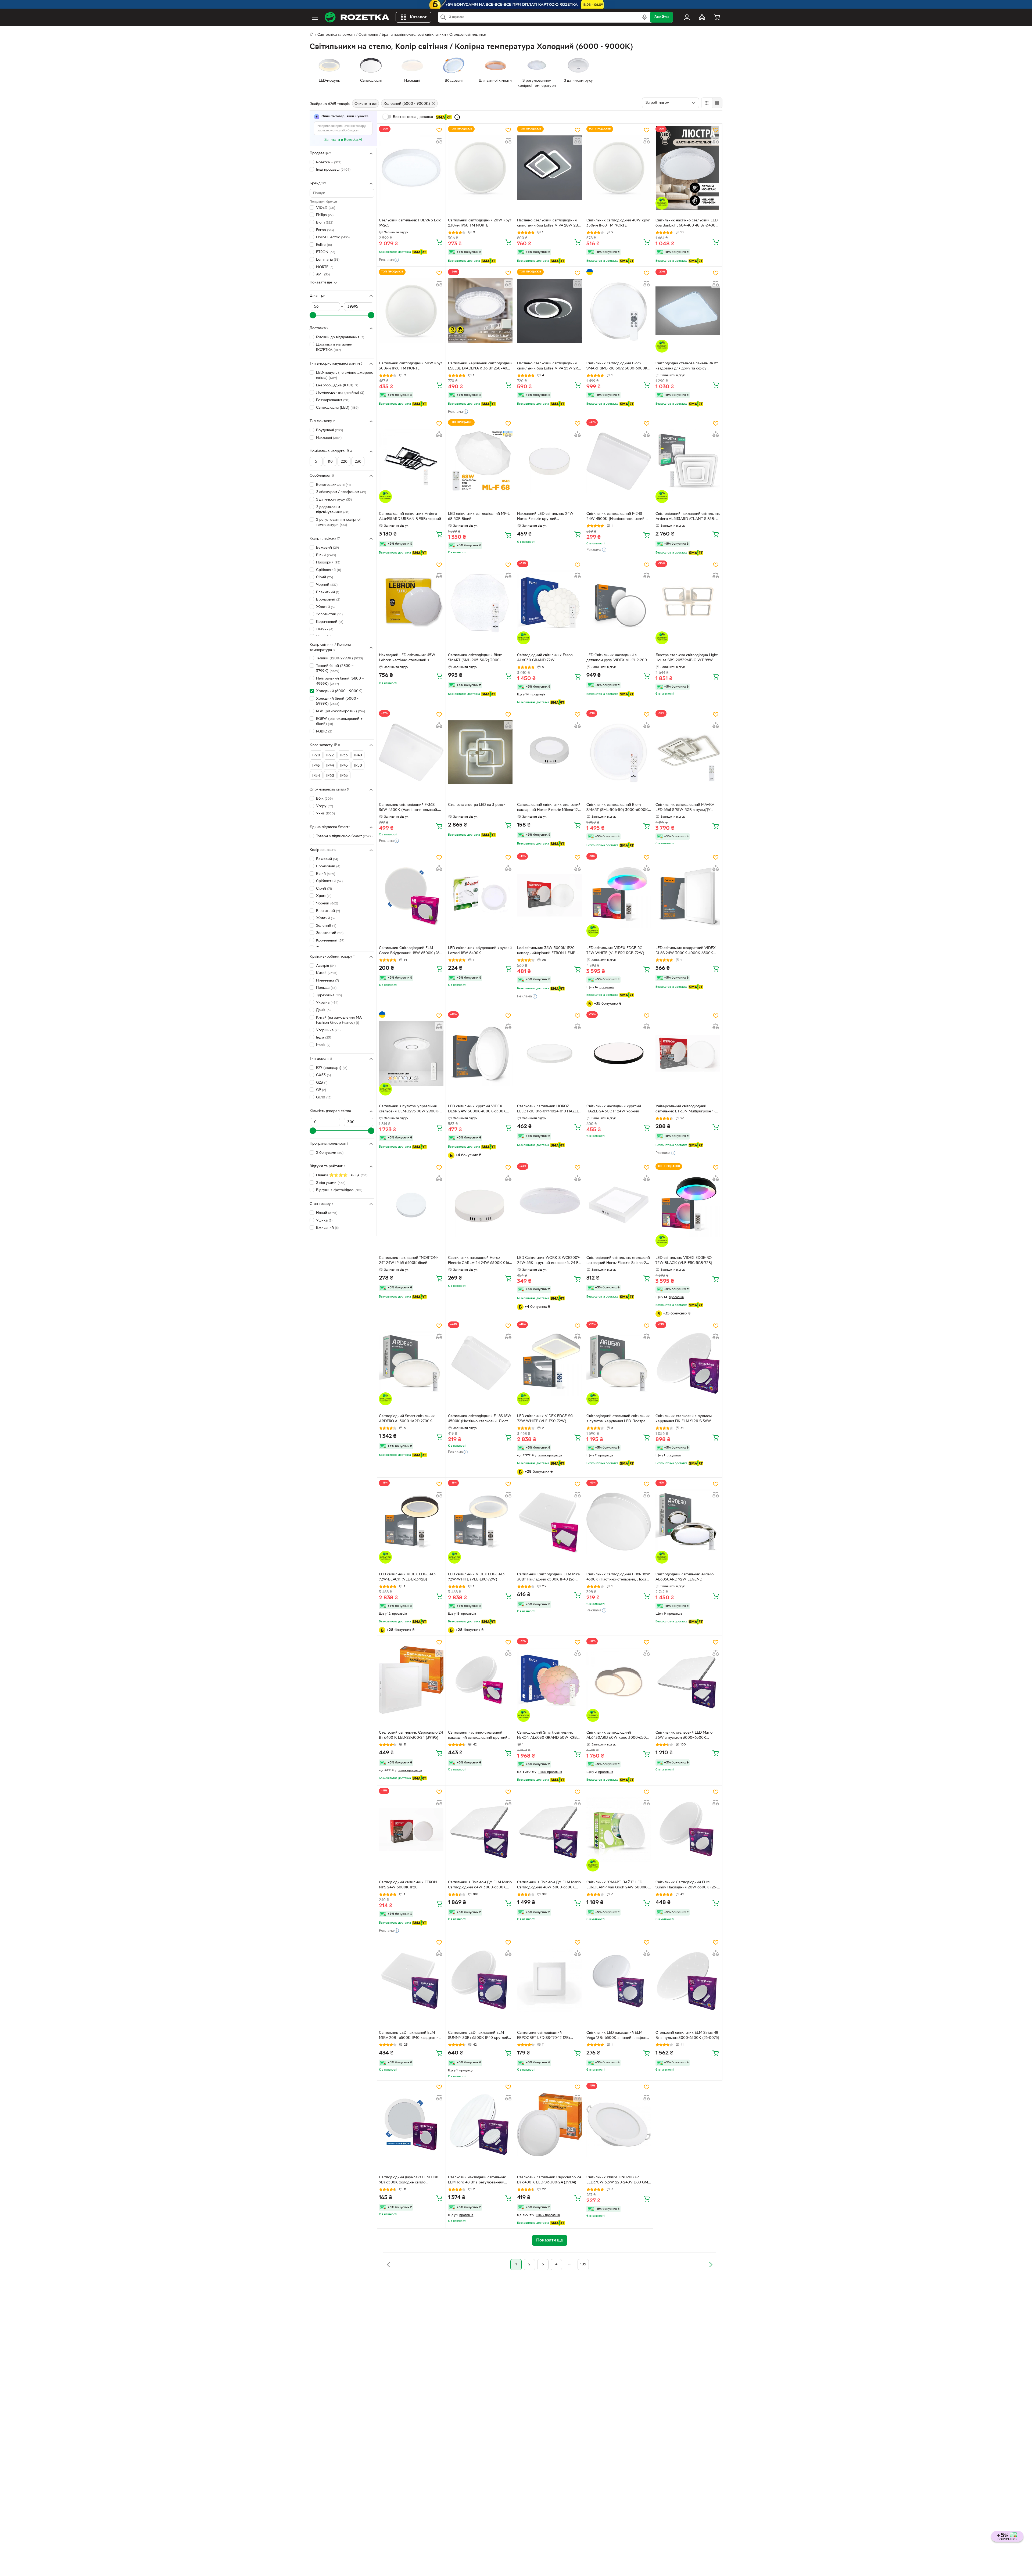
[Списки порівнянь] (702, 17)
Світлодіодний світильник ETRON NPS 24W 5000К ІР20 (408, 1885)
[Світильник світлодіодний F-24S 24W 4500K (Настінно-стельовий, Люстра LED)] (619, 461)
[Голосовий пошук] (644, 17)
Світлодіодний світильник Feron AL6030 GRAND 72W (545, 658)
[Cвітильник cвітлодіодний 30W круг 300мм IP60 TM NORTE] (411, 311)
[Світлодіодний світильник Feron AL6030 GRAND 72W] (549, 602)
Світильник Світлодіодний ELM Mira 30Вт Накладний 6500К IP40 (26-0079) (548, 1578)
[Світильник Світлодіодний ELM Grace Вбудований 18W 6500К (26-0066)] (411, 895)
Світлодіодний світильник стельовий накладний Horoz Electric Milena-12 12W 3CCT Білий (549, 808)
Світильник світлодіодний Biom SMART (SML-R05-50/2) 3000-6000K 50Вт (475, 658)
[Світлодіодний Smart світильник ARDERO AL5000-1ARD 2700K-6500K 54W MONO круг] (411, 1363)
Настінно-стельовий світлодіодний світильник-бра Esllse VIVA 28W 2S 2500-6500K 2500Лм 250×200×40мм (547, 224)
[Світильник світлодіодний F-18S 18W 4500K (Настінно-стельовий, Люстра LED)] (480, 1363)
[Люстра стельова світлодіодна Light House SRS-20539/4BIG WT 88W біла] (688, 602)
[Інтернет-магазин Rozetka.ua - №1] (357, 17)
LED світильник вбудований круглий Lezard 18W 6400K (480, 951)
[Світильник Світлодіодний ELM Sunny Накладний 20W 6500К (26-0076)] (688, 1830)
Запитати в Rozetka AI (343, 140)
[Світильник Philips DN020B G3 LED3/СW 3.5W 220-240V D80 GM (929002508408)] (619, 2125)
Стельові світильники (468, 35)
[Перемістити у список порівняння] (439, 141)
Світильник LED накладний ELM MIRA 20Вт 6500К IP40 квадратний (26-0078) (410, 2036)
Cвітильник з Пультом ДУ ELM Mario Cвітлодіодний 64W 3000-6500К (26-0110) (480, 1885)
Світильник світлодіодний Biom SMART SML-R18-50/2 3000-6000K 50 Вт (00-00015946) (617, 367)
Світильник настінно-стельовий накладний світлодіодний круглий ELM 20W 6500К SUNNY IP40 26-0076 (478, 1736)
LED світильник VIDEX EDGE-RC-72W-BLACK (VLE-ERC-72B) (407, 1577)
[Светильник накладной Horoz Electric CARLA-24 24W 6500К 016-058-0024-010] (480, 1205)
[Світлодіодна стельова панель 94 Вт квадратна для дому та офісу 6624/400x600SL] (688, 311)
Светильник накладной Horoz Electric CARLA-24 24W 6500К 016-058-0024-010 (479, 1261)
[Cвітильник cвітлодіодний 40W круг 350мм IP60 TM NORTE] (619, 168)
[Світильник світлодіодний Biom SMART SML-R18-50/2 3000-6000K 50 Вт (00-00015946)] (619, 311)
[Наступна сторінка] (711, 2265)
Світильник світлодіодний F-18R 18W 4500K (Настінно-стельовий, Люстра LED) (618, 1578)
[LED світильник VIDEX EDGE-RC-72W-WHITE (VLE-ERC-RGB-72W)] (619, 895)
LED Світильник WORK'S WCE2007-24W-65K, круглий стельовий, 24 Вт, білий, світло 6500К (549, 1261)
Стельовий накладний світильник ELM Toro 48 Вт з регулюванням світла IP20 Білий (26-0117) (477, 2180)
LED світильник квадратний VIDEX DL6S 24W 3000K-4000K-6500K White (686, 951)
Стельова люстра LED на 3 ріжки (477, 805)
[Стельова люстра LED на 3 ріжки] (480, 752)
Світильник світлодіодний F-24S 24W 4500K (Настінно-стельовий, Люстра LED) (616, 517)
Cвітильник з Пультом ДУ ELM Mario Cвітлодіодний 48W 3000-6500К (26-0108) (549, 1885)
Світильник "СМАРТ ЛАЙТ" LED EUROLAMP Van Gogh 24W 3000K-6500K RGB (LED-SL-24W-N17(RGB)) (618, 1885)
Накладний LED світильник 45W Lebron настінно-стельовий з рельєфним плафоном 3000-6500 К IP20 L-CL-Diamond (411, 658)
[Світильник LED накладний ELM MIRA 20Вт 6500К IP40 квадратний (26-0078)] (411, 1980)
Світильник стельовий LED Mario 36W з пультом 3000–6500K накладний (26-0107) (684, 1736)
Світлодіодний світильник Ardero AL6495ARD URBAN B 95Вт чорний (410, 516)
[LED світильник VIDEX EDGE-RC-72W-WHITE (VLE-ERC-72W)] (480, 1522)
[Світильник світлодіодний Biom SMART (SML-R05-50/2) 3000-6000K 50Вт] (480, 602)
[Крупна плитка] (707, 103)
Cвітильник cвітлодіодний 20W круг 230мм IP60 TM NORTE (480, 223)
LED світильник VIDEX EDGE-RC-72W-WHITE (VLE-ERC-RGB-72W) (615, 951)
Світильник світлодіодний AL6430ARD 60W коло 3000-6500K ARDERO (619, 1736)
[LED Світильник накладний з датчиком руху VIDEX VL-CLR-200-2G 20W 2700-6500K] (619, 602)
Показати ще (321, 283)
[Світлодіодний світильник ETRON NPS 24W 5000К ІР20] (411, 1830)
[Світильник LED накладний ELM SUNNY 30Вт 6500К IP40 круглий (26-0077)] (480, 1980)
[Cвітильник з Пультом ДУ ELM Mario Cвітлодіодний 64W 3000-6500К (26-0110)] (480, 1830)
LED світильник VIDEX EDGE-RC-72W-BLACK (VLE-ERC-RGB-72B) (684, 1260)
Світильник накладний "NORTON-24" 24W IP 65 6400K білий (408, 1260)
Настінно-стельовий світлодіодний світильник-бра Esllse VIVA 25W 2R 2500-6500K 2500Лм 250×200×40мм (548, 367)
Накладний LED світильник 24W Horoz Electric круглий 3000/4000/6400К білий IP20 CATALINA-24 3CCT (545, 517)
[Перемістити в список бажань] (439, 130)
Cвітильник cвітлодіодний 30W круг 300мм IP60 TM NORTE (411, 366)
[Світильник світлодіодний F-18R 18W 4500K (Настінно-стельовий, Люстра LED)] (619, 1522)
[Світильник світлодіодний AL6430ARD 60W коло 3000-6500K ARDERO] (619, 1680)
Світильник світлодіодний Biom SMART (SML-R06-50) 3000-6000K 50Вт (617, 808)
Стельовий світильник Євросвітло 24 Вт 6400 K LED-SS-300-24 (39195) (411, 1735)
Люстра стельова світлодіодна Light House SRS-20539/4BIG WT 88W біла (687, 658)
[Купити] (439, 242)
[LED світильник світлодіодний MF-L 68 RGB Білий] (480, 461)
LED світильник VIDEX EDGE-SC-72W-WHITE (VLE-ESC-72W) (546, 1419)
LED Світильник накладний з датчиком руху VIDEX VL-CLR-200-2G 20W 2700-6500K (617, 658)
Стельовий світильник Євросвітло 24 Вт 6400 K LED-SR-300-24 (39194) (549, 2180)
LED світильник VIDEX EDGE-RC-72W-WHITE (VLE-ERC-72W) (476, 1577)
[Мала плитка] (717, 103)
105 (583, 2264)
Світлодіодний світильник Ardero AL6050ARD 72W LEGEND (685, 1577)
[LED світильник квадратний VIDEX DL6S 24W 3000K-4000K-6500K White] (688, 895)
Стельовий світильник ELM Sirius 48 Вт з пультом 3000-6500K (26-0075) (687, 2035)
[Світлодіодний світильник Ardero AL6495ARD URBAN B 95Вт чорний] (411, 461)
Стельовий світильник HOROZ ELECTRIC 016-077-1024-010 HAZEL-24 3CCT (549, 1109)
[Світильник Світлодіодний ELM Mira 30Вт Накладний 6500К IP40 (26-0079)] (549, 1522)
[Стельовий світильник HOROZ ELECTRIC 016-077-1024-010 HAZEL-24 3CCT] (549, 1053)
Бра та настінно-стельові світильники (414, 35)
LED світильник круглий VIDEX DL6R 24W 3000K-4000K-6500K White (477, 1109)
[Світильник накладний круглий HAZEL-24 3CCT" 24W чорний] (619, 1053)
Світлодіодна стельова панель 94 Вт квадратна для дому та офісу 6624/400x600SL (687, 367)
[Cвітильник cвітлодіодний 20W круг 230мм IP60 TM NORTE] (480, 168)
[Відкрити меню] (315, 17)
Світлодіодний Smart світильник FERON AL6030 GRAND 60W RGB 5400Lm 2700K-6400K (547, 1736)
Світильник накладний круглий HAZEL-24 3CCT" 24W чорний (614, 1109)
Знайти (661, 17)
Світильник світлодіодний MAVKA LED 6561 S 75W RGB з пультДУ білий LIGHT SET (685, 808)
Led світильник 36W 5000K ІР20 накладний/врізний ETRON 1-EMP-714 (547, 951)
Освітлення (368, 35)
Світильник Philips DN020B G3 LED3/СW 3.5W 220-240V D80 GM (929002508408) (617, 2180)
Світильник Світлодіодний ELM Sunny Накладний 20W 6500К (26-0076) (686, 1885)
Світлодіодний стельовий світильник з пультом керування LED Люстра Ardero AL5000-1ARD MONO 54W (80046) (618, 1419)
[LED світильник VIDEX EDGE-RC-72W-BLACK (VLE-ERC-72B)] (411, 1522)
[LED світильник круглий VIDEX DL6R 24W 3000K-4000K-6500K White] (480, 1053)
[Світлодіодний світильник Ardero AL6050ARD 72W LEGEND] (688, 1522)
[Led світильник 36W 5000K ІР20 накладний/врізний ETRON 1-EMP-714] (549, 895)
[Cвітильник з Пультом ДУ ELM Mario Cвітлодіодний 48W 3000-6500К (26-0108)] (549, 1830)
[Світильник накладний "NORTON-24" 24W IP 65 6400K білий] (411, 1205)
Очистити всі (365, 104)
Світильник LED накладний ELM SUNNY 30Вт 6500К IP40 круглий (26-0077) (478, 2036)
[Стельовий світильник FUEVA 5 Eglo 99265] (411, 168)
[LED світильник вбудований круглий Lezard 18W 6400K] (480, 895)
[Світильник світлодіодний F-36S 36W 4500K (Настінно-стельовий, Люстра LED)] (411, 752)
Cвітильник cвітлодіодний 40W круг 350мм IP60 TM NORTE (618, 223)
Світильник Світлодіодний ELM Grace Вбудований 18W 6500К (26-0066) (410, 951)
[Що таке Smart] (457, 117)
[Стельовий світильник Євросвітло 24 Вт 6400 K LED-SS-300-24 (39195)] (411, 1680)
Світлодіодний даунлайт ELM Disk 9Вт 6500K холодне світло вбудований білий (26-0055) (409, 2180)
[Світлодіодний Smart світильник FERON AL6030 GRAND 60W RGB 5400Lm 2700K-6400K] (549, 1680)
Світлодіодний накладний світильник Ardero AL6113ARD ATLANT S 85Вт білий (688, 517)
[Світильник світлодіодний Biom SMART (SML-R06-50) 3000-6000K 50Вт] (619, 752)
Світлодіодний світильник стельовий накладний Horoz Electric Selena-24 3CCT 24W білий (618, 1261)
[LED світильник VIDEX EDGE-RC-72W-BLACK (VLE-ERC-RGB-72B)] (688, 1205)
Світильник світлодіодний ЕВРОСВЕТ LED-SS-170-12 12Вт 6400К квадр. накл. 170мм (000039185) (544, 2036)
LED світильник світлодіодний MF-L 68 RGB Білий (479, 516)
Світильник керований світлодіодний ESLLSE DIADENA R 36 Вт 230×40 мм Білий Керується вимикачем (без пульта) (480, 367)
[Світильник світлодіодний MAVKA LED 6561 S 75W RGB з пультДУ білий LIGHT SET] (688, 752)
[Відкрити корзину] (717, 17)
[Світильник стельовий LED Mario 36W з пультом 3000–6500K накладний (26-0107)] (688, 1680)
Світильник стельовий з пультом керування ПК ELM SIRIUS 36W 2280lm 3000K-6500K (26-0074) (684, 1419)
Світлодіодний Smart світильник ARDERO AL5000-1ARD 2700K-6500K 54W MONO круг (407, 1419)
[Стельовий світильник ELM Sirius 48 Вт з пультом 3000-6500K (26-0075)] (688, 1980)
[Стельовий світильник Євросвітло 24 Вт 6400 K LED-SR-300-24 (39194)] (549, 2125)
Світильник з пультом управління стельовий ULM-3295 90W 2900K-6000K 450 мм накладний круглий (409, 1109)
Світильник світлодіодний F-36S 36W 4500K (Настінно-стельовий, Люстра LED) (408, 808)
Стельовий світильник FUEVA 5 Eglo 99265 (410, 223)
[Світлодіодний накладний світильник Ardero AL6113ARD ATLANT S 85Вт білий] (688, 461)
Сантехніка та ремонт (336, 35)
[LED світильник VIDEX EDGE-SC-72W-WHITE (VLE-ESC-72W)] (549, 1363)
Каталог (418, 17)
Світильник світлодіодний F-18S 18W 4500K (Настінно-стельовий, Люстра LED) (480, 1419)
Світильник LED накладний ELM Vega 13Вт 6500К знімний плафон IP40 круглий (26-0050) (616, 2036)
